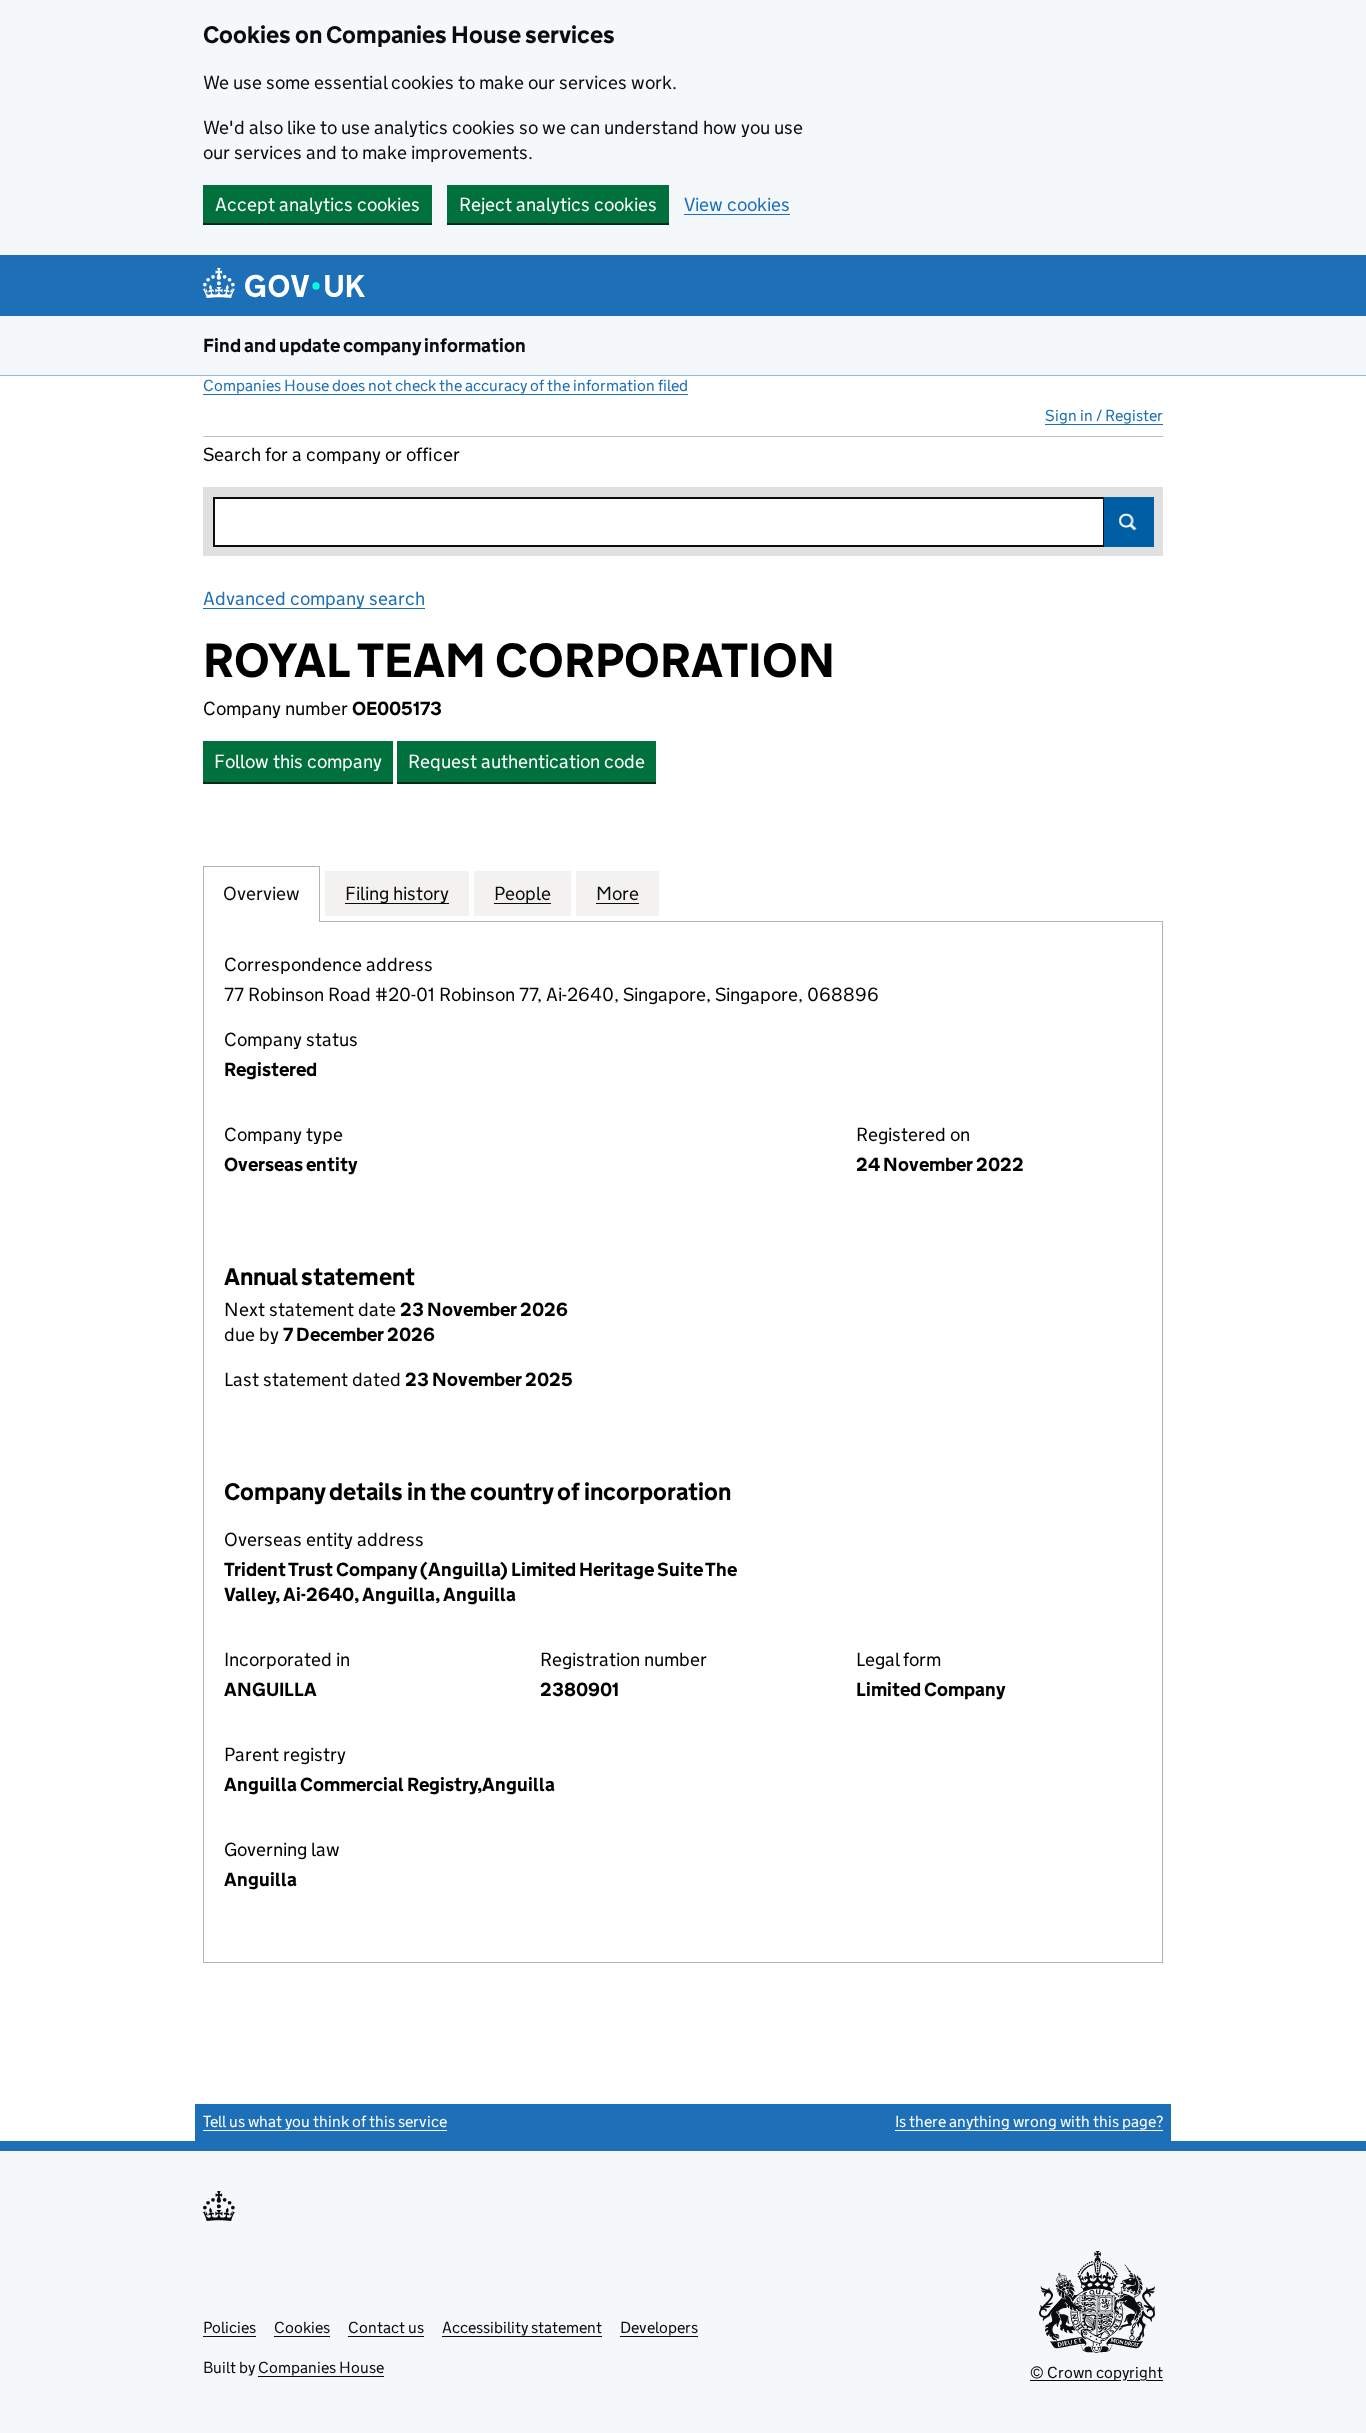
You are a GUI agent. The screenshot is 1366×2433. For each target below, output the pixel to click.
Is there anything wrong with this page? (1029, 2121)
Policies (229, 2327)
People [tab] (522, 893)
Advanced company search (314, 598)
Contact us (386, 2327)
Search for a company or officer (331, 454)
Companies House (321, 2367)
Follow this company (298, 761)
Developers (659, 2327)
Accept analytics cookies (317, 204)
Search (1129, 522)
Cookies (302, 2327)
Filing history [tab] (397, 893)
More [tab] (617, 893)
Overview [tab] (261, 893)
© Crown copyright (1096, 2372)
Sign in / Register (1104, 415)
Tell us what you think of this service (325, 2121)
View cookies (737, 204)
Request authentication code (526, 761)
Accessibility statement (522, 2327)
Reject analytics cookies (558, 204)
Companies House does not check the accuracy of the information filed (445, 385)
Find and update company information (364, 345)
